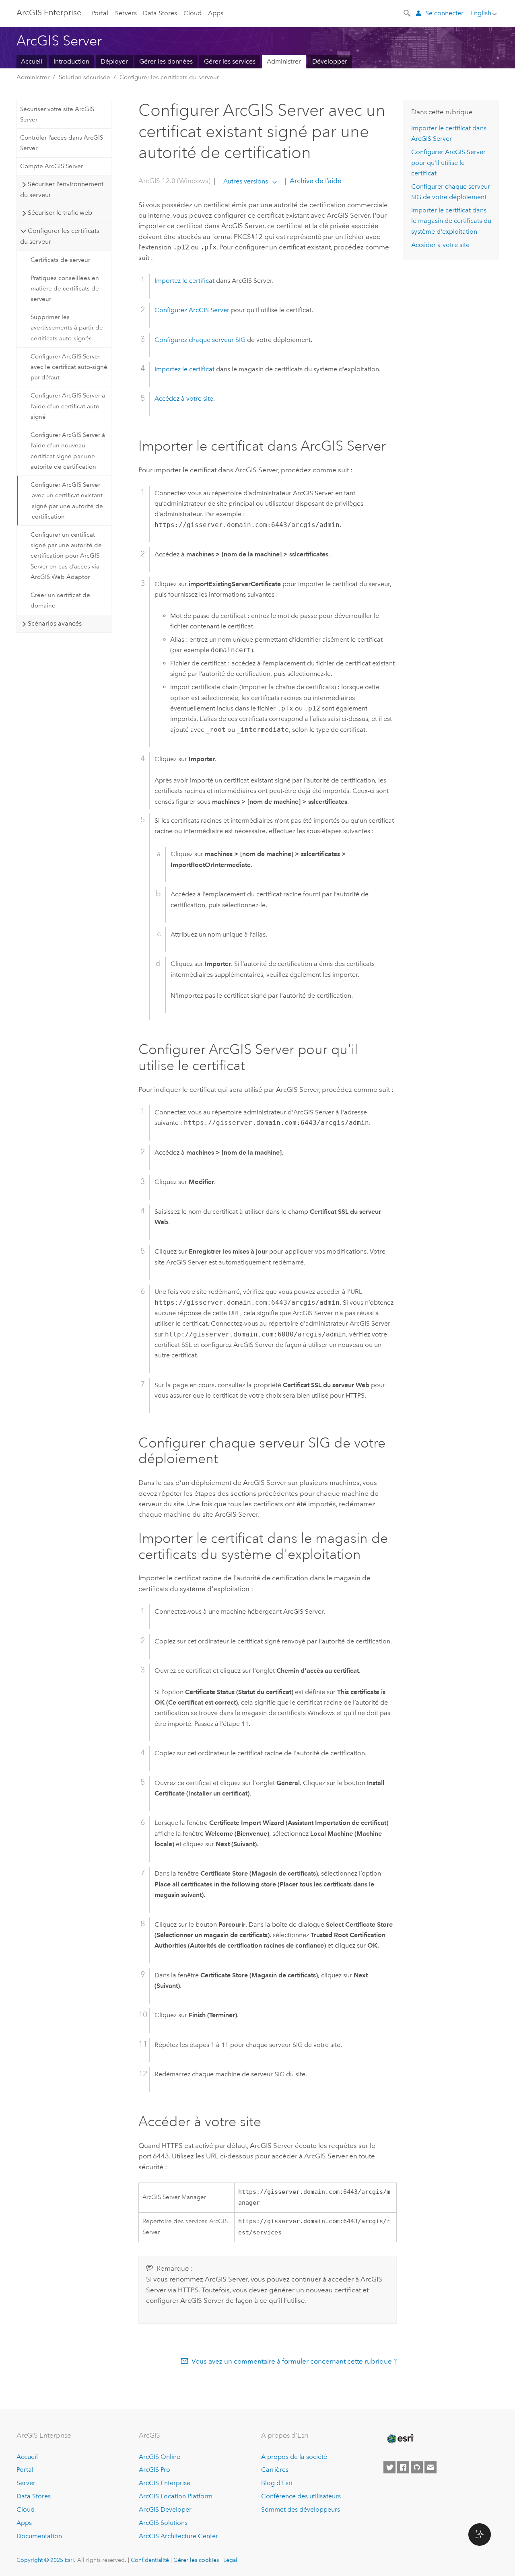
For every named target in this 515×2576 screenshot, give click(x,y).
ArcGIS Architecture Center (178, 2536)
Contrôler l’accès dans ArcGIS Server (62, 143)
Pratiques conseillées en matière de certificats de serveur (65, 289)
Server (26, 2483)
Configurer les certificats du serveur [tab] (60, 236)
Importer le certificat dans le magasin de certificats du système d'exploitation (451, 221)
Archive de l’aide (315, 181)
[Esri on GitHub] (417, 2467)
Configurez (192, 310)
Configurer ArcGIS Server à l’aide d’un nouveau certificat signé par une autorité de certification (68, 451)
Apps (216, 13)
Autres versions (246, 181)
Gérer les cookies (196, 2560)
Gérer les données (166, 61)
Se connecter (444, 13)
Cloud (193, 13)
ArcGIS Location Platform (176, 2496)
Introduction (71, 61)
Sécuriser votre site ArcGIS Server (57, 114)
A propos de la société (294, 2457)
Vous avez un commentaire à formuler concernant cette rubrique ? (294, 2361)
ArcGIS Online (160, 2457)
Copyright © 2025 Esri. (46, 2560)
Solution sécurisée (84, 77)
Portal (100, 13)
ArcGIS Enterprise (49, 12)
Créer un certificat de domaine (60, 600)
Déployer (114, 61)
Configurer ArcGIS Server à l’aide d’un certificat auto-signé (68, 406)
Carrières (275, 2470)
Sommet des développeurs (301, 2509)
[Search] (408, 12)
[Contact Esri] (431, 2467)
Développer (330, 61)
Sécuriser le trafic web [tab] (60, 213)
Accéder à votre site (440, 245)
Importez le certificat (184, 281)
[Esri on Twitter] (389, 2467)
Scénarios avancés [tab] (55, 623)
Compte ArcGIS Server (51, 166)
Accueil (32, 61)
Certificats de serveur (60, 260)
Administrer (284, 61)
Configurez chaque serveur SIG (200, 340)
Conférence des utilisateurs (301, 2496)
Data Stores (160, 13)
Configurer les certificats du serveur (169, 77)
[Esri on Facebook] (403, 2467)
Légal (230, 2560)
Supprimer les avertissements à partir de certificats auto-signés (67, 328)
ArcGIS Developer (165, 2509)
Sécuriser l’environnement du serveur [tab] (62, 189)
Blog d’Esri (277, 2483)
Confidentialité (150, 2560)
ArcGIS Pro (154, 2470)
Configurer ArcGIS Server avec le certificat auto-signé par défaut (69, 367)
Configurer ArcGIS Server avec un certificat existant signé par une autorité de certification (67, 501)
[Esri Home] (400, 2439)
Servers (126, 13)
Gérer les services (230, 61)
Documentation (39, 2536)
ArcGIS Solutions (163, 2523)
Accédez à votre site (184, 398)
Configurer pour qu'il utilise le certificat (448, 163)
